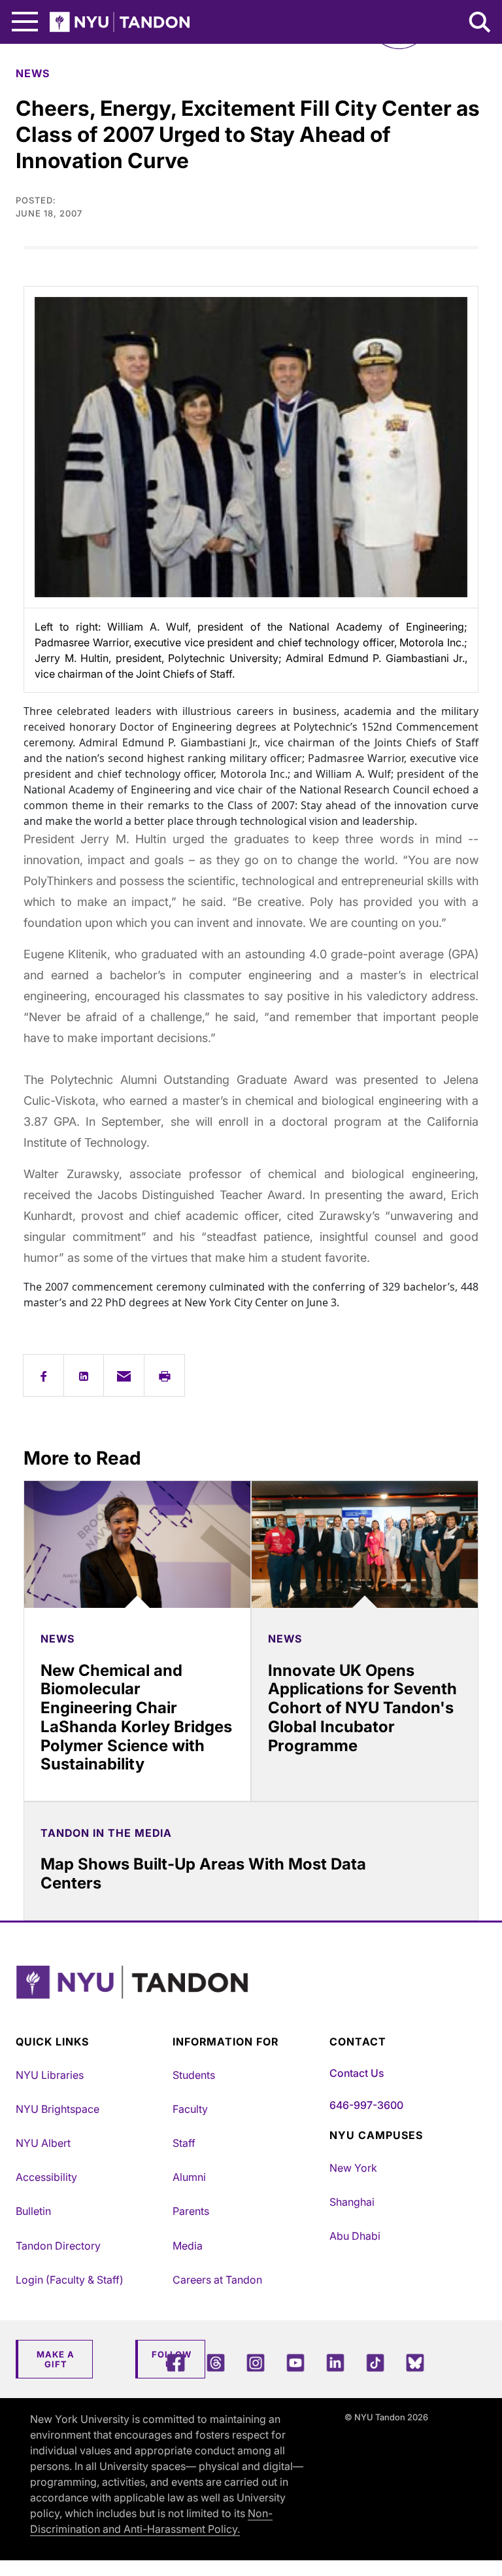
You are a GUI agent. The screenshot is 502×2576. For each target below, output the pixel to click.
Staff (184, 2143)
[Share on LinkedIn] (84, 1375)
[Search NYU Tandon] (480, 24)
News (33, 73)
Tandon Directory (58, 2246)
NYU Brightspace (58, 2109)
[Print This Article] (164, 1375)
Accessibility (46, 2177)
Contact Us (357, 2073)
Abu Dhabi (355, 2236)
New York (353, 2168)
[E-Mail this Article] (124, 1375)
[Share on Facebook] (43, 1375)
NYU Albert (43, 2143)
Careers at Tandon (217, 2280)
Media (188, 2246)
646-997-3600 (366, 2105)
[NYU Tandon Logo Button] (248, 1999)
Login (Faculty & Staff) (70, 2280)
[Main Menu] (25, 22)
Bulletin (33, 2211)
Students (194, 2075)
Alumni (189, 2177)
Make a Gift (56, 2359)
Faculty (190, 2109)
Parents (191, 2211)
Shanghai (352, 2202)
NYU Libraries (50, 2075)
